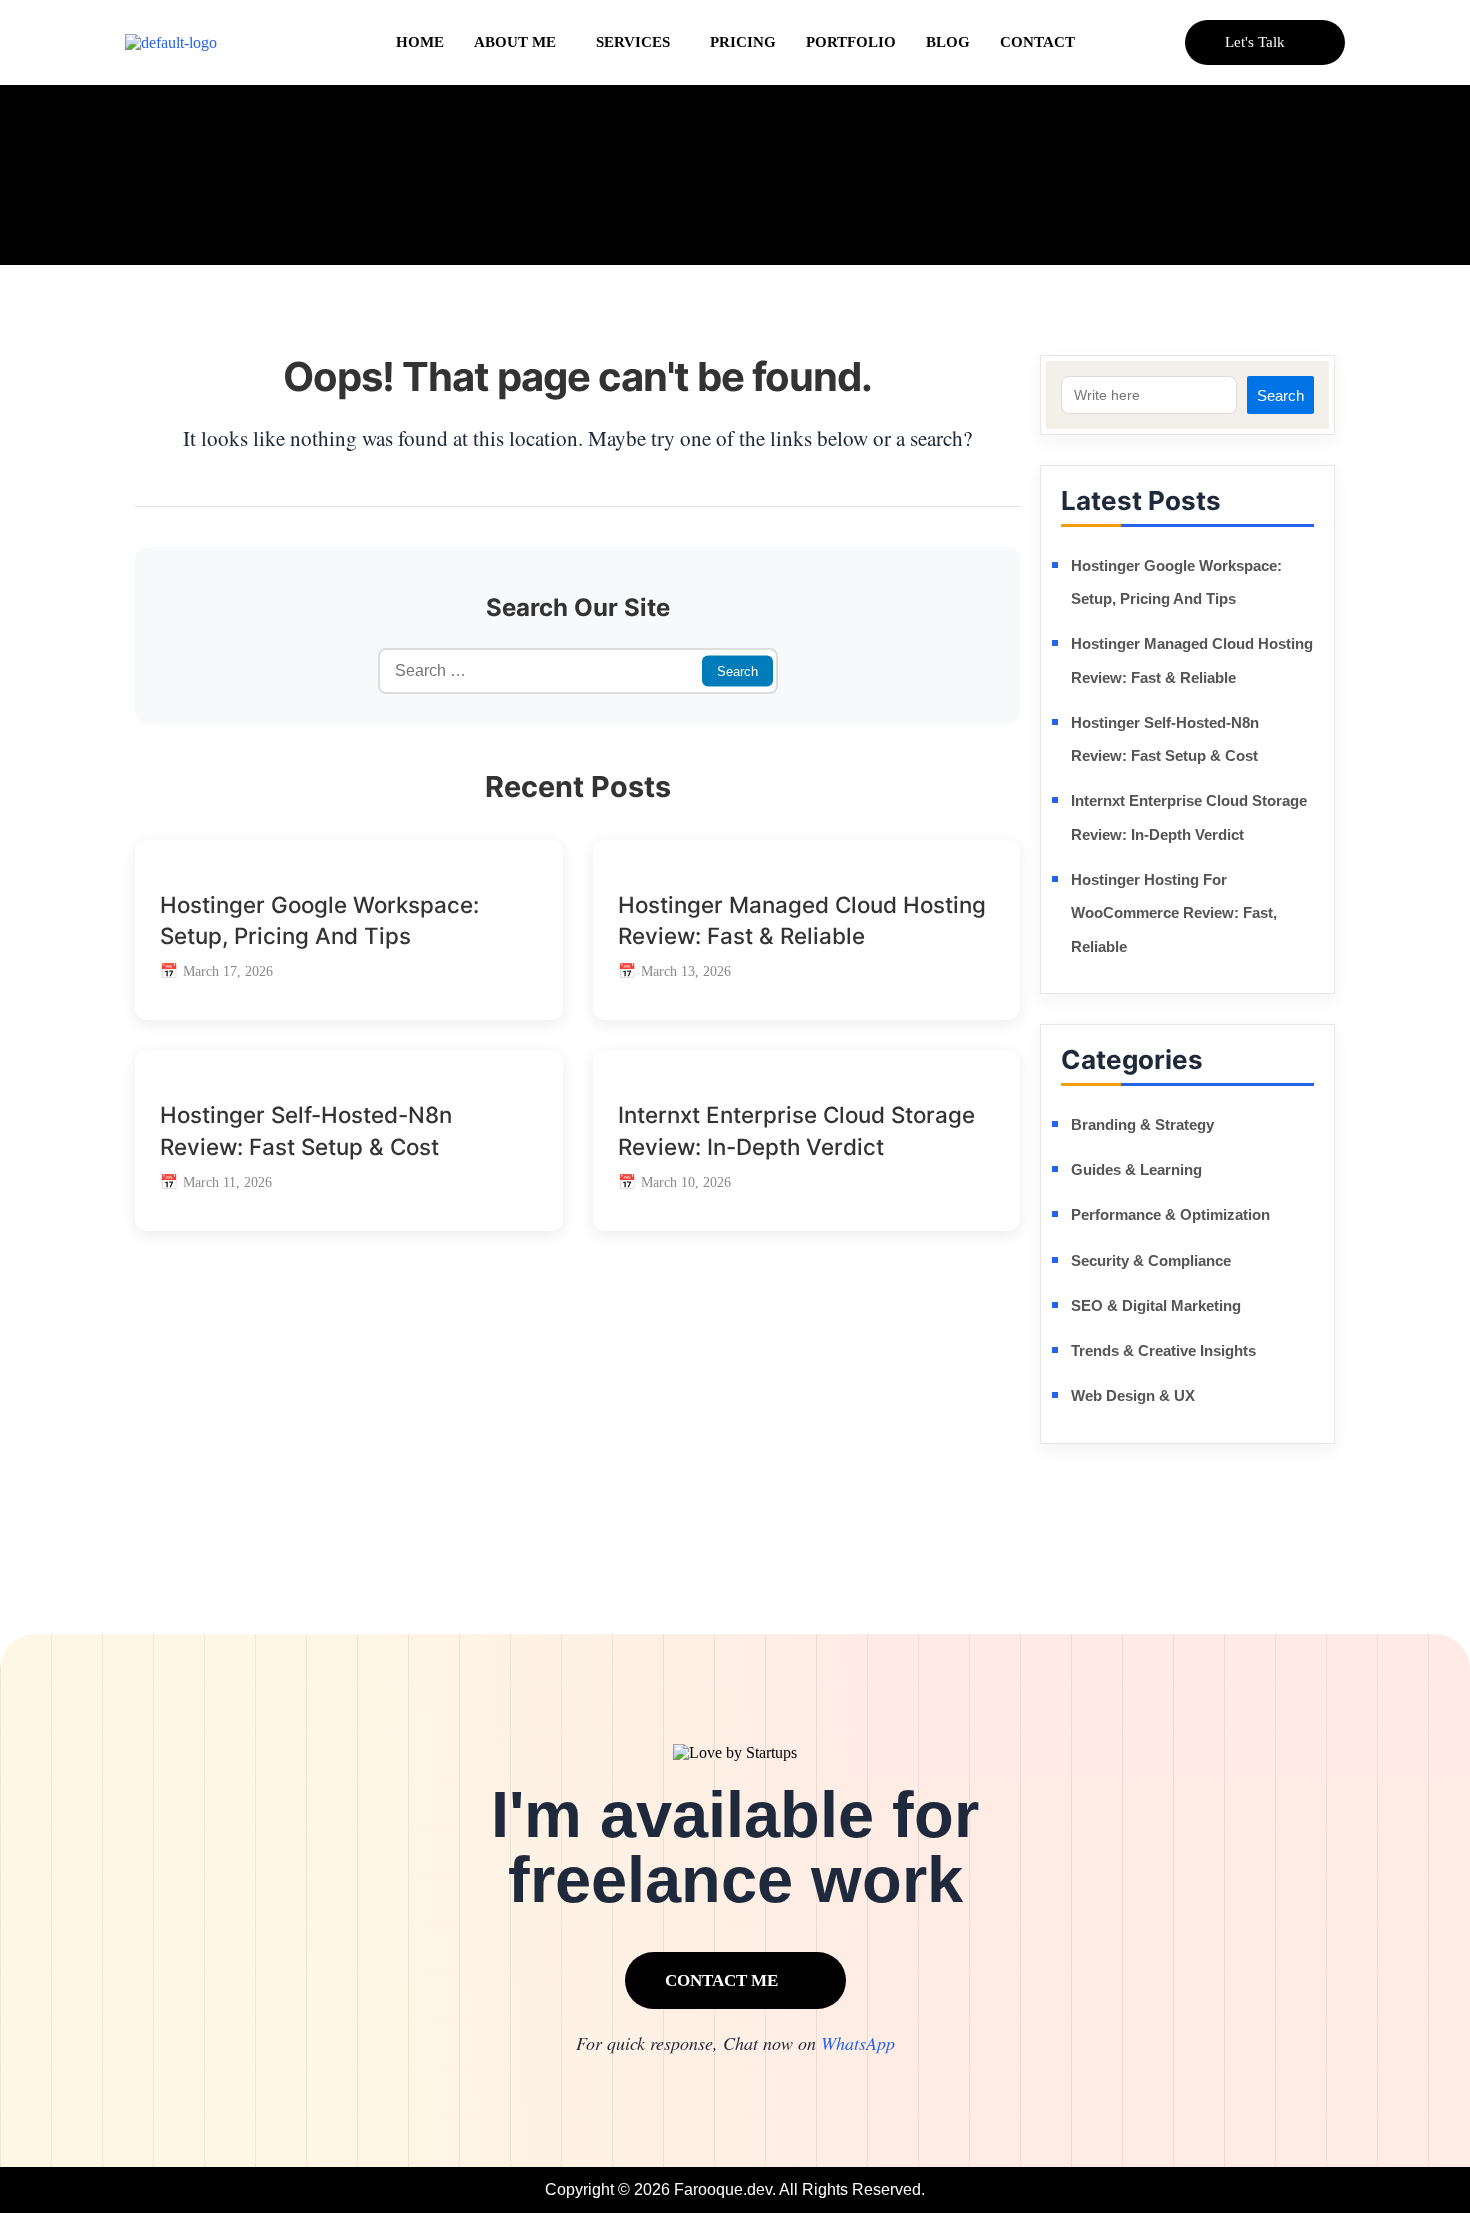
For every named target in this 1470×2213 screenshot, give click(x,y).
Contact (1037, 42)
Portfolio (851, 42)
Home (420, 42)
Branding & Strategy (1142, 1124)
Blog (948, 42)
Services (633, 42)
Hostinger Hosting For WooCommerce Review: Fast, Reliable (1174, 913)
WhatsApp (858, 2043)
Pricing (743, 42)
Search (1280, 395)
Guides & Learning (1136, 1169)
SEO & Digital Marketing (1156, 1305)
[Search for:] (578, 670)
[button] (520, 42)
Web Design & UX (1133, 1395)
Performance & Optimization (1170, 1214)
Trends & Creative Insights (1163, 1350)
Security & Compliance (1151, 1260)
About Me (515, 42)
